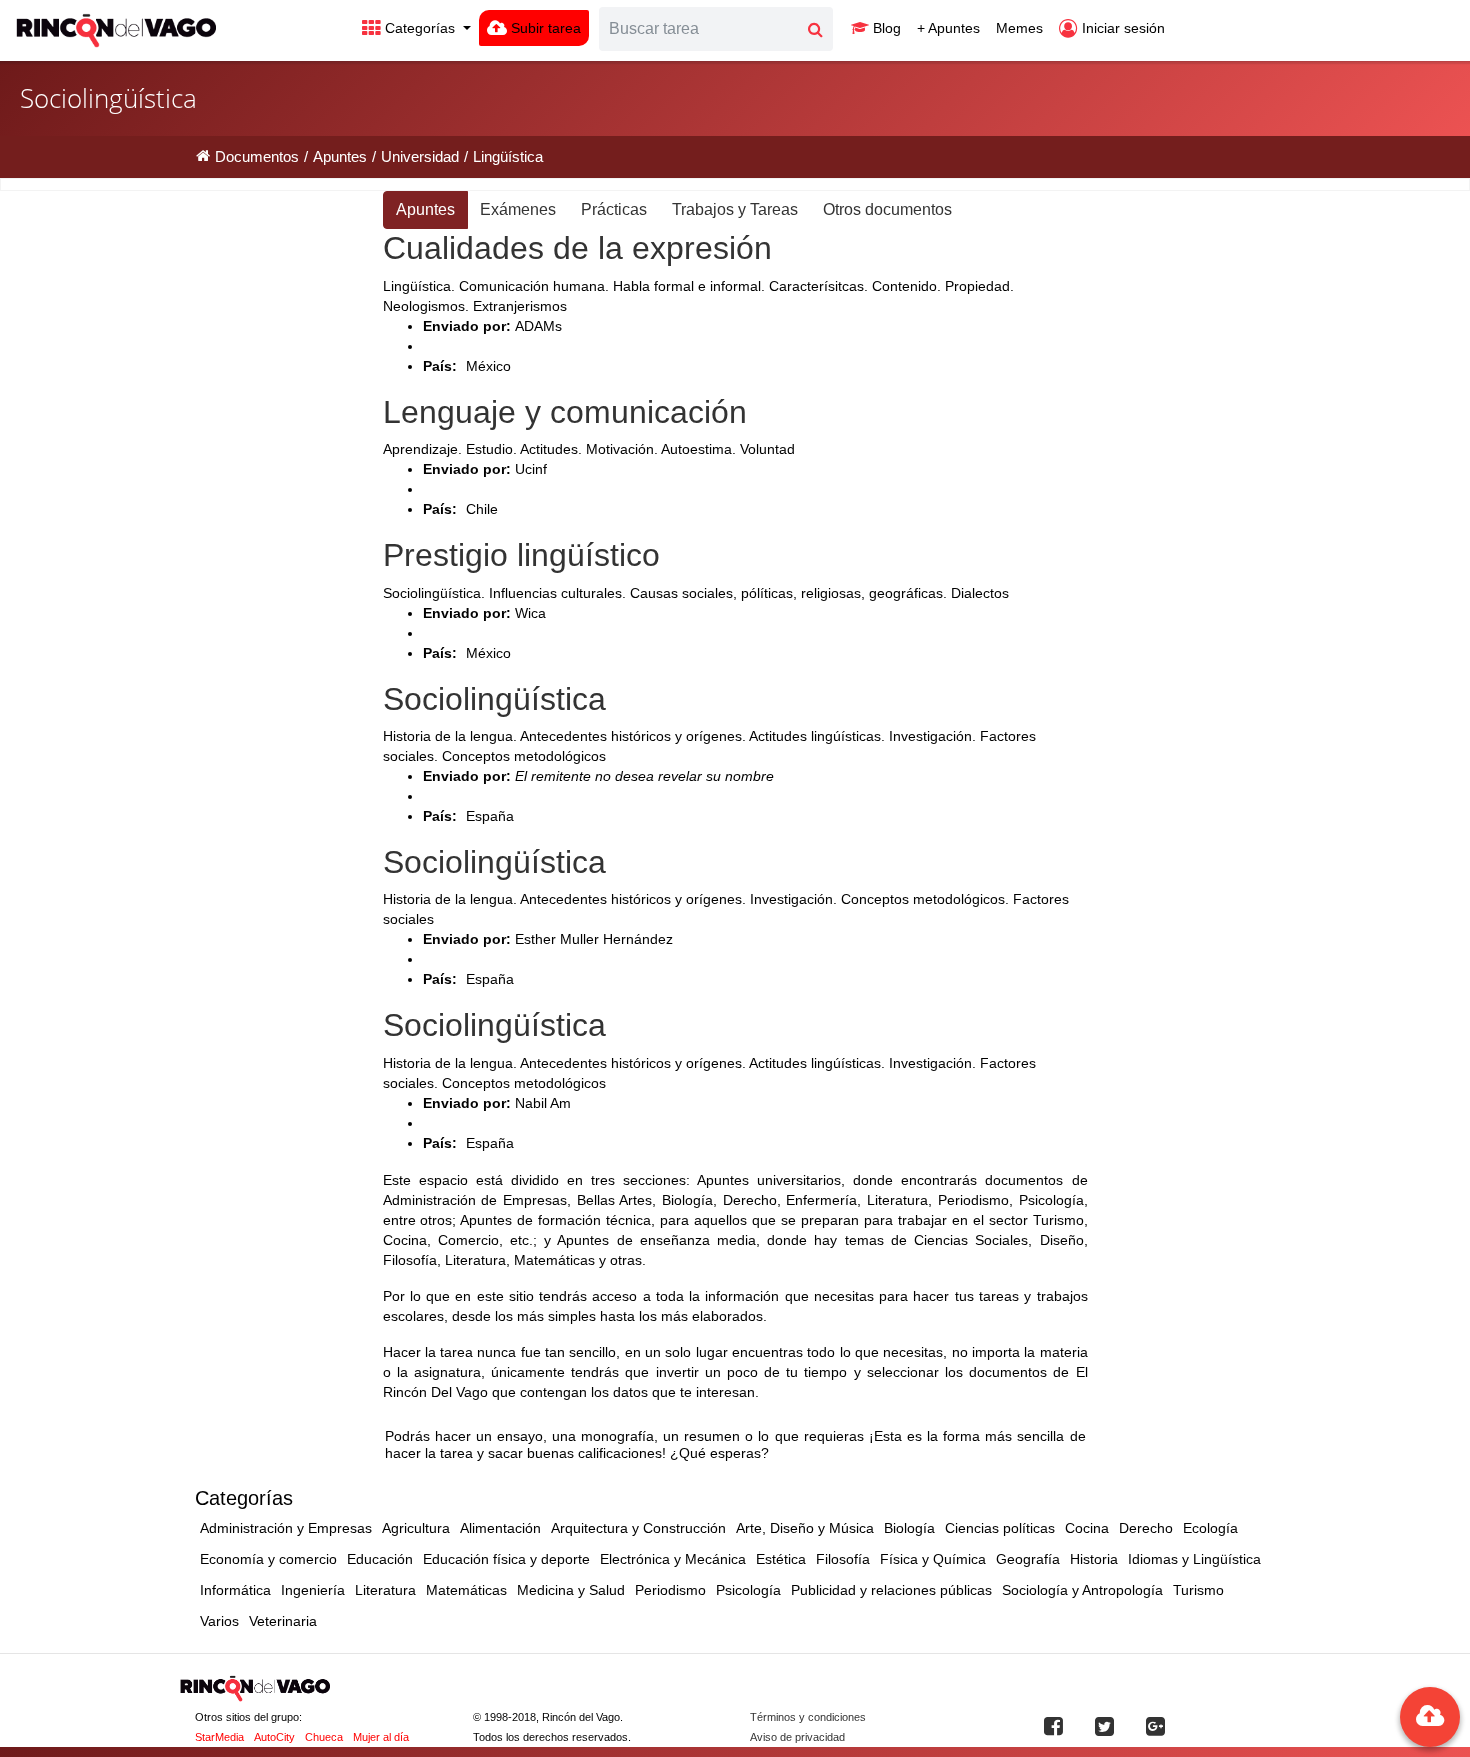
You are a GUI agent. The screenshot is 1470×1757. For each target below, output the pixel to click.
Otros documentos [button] (887, 209)
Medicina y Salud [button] (571, 1590)
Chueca (324, 1737)
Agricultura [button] (416, 1528)
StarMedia (219, 1737)
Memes (1019, 28)
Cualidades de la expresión (577, 248)
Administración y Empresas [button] (286, 1528)
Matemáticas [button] (466, 1590)
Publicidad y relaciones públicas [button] (891, 1590)
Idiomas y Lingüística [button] (1194, 1559)
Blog (885, 28)
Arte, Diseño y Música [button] (805, 1528)
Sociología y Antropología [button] (1082, 1590)
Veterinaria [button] (283, 1621)
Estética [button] (781, 1559)
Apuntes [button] (425, 209)
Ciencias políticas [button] (1000, 1528)
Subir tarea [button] (544, 28)
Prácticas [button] (614, 209)
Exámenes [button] (518, 209)
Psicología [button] (748, 1590)
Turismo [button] (1198, 1590)
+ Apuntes (948, 28)
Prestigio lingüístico (521, 555)
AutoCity (274, 1737)
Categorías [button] (420, 28)
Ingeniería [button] (313, 1590)
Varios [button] (219, 1621)
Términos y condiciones (808, 1717)
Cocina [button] (1087, 1528)
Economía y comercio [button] (268, 1559)
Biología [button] (909, 1528)
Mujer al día (381, 1737)
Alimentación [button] (500, 1528)
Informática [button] (235, 1590)
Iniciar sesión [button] (1121, 28)
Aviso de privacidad (797, 1737)
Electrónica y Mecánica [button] (673, 1559)
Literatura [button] (385, 1590)
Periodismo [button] (670, 1590)
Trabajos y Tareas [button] (735, 209)
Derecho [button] (1146, 1528)
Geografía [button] (1028, 1559)
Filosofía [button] (843, 1559)
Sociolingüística (494, 699)
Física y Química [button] (933, 1559)
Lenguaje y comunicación (565, 412)
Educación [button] (380, 1559)
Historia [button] (1094, 1559)
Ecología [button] (1210, 1528)
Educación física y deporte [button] (506, 1559)
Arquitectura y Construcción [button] (638, 1528)
